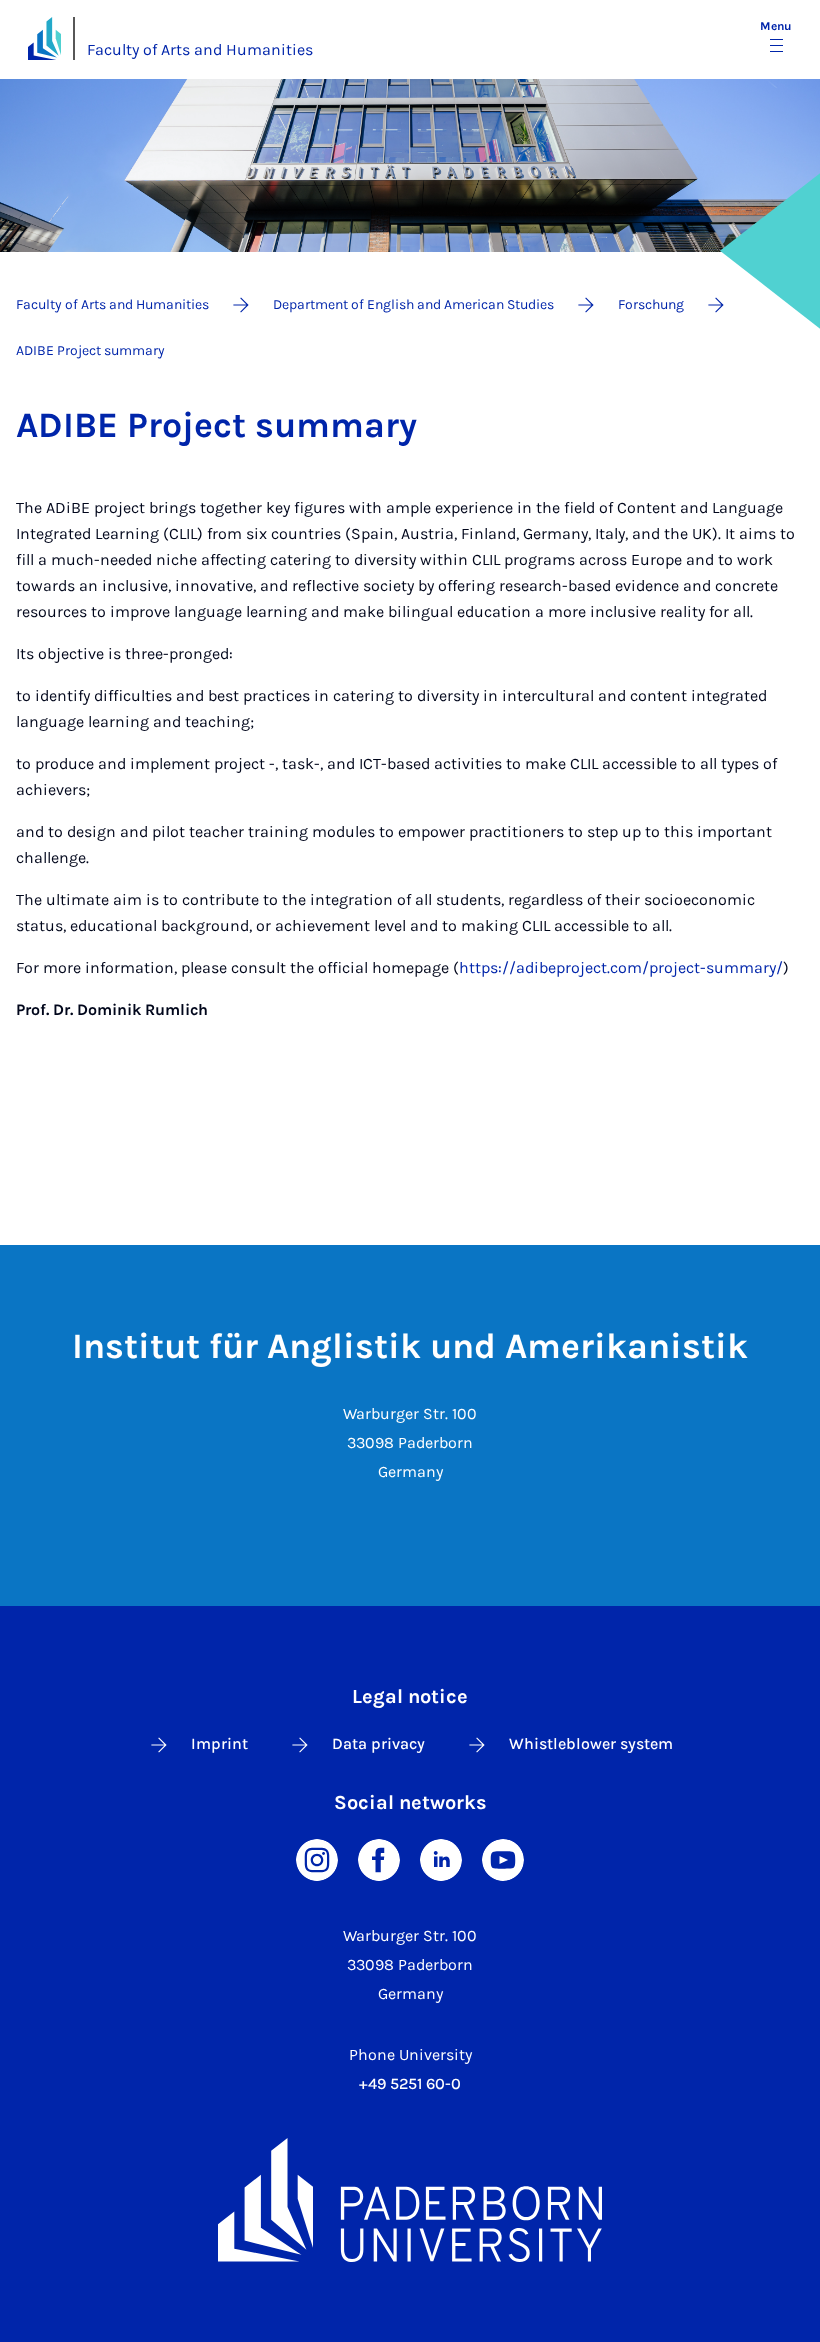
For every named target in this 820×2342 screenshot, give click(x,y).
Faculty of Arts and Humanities (200, 49)
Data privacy (378, 1743)
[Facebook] (379, 1858)
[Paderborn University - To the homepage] (44, 38)
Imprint (219, 1743)
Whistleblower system (591, 1743)
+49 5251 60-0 (410, 2083)
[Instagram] (317, 1858)
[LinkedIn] (441, 1858)
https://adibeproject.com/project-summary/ (621, 967)
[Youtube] (503, 1858)
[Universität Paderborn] (410, 2200)
